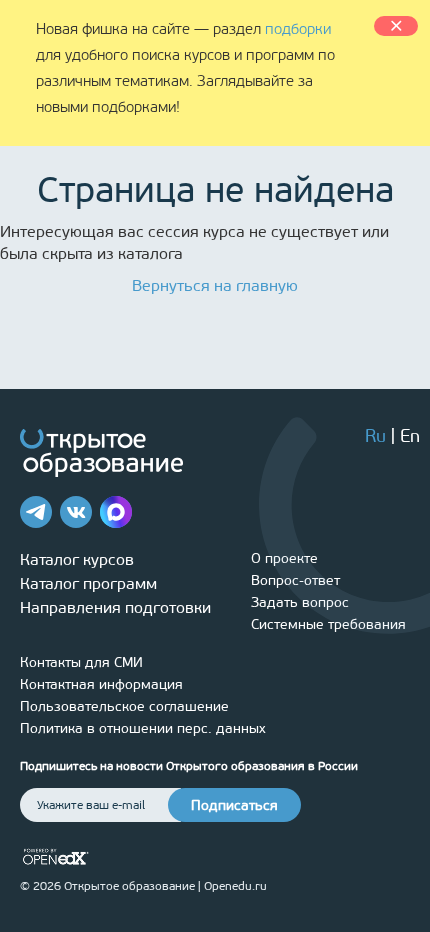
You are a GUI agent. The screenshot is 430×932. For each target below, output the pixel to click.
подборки (298, 29)
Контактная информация (101, 684)
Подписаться (234, 805)
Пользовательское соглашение (124, 706)
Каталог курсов (77, 559)
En (410, 436)
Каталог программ (88, 583)
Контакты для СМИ (81, 662)
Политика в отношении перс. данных (143, 728)
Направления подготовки (115, 607)
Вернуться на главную (215, 285)
